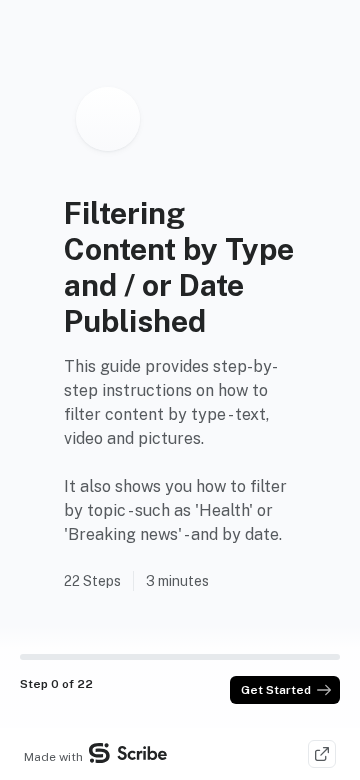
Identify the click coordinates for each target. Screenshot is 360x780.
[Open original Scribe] (322, 754)
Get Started (276, 690)
